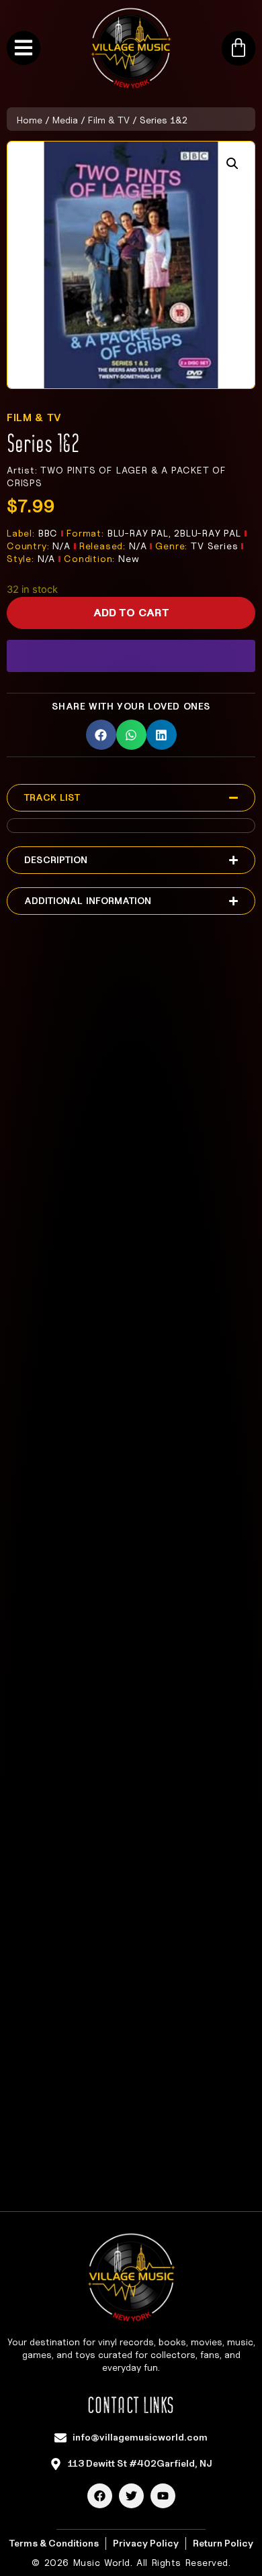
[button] (232, 164)
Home (30, 120)
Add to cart (131, 613)
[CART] (238, 48)
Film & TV (109, 120)
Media (65, 120)
